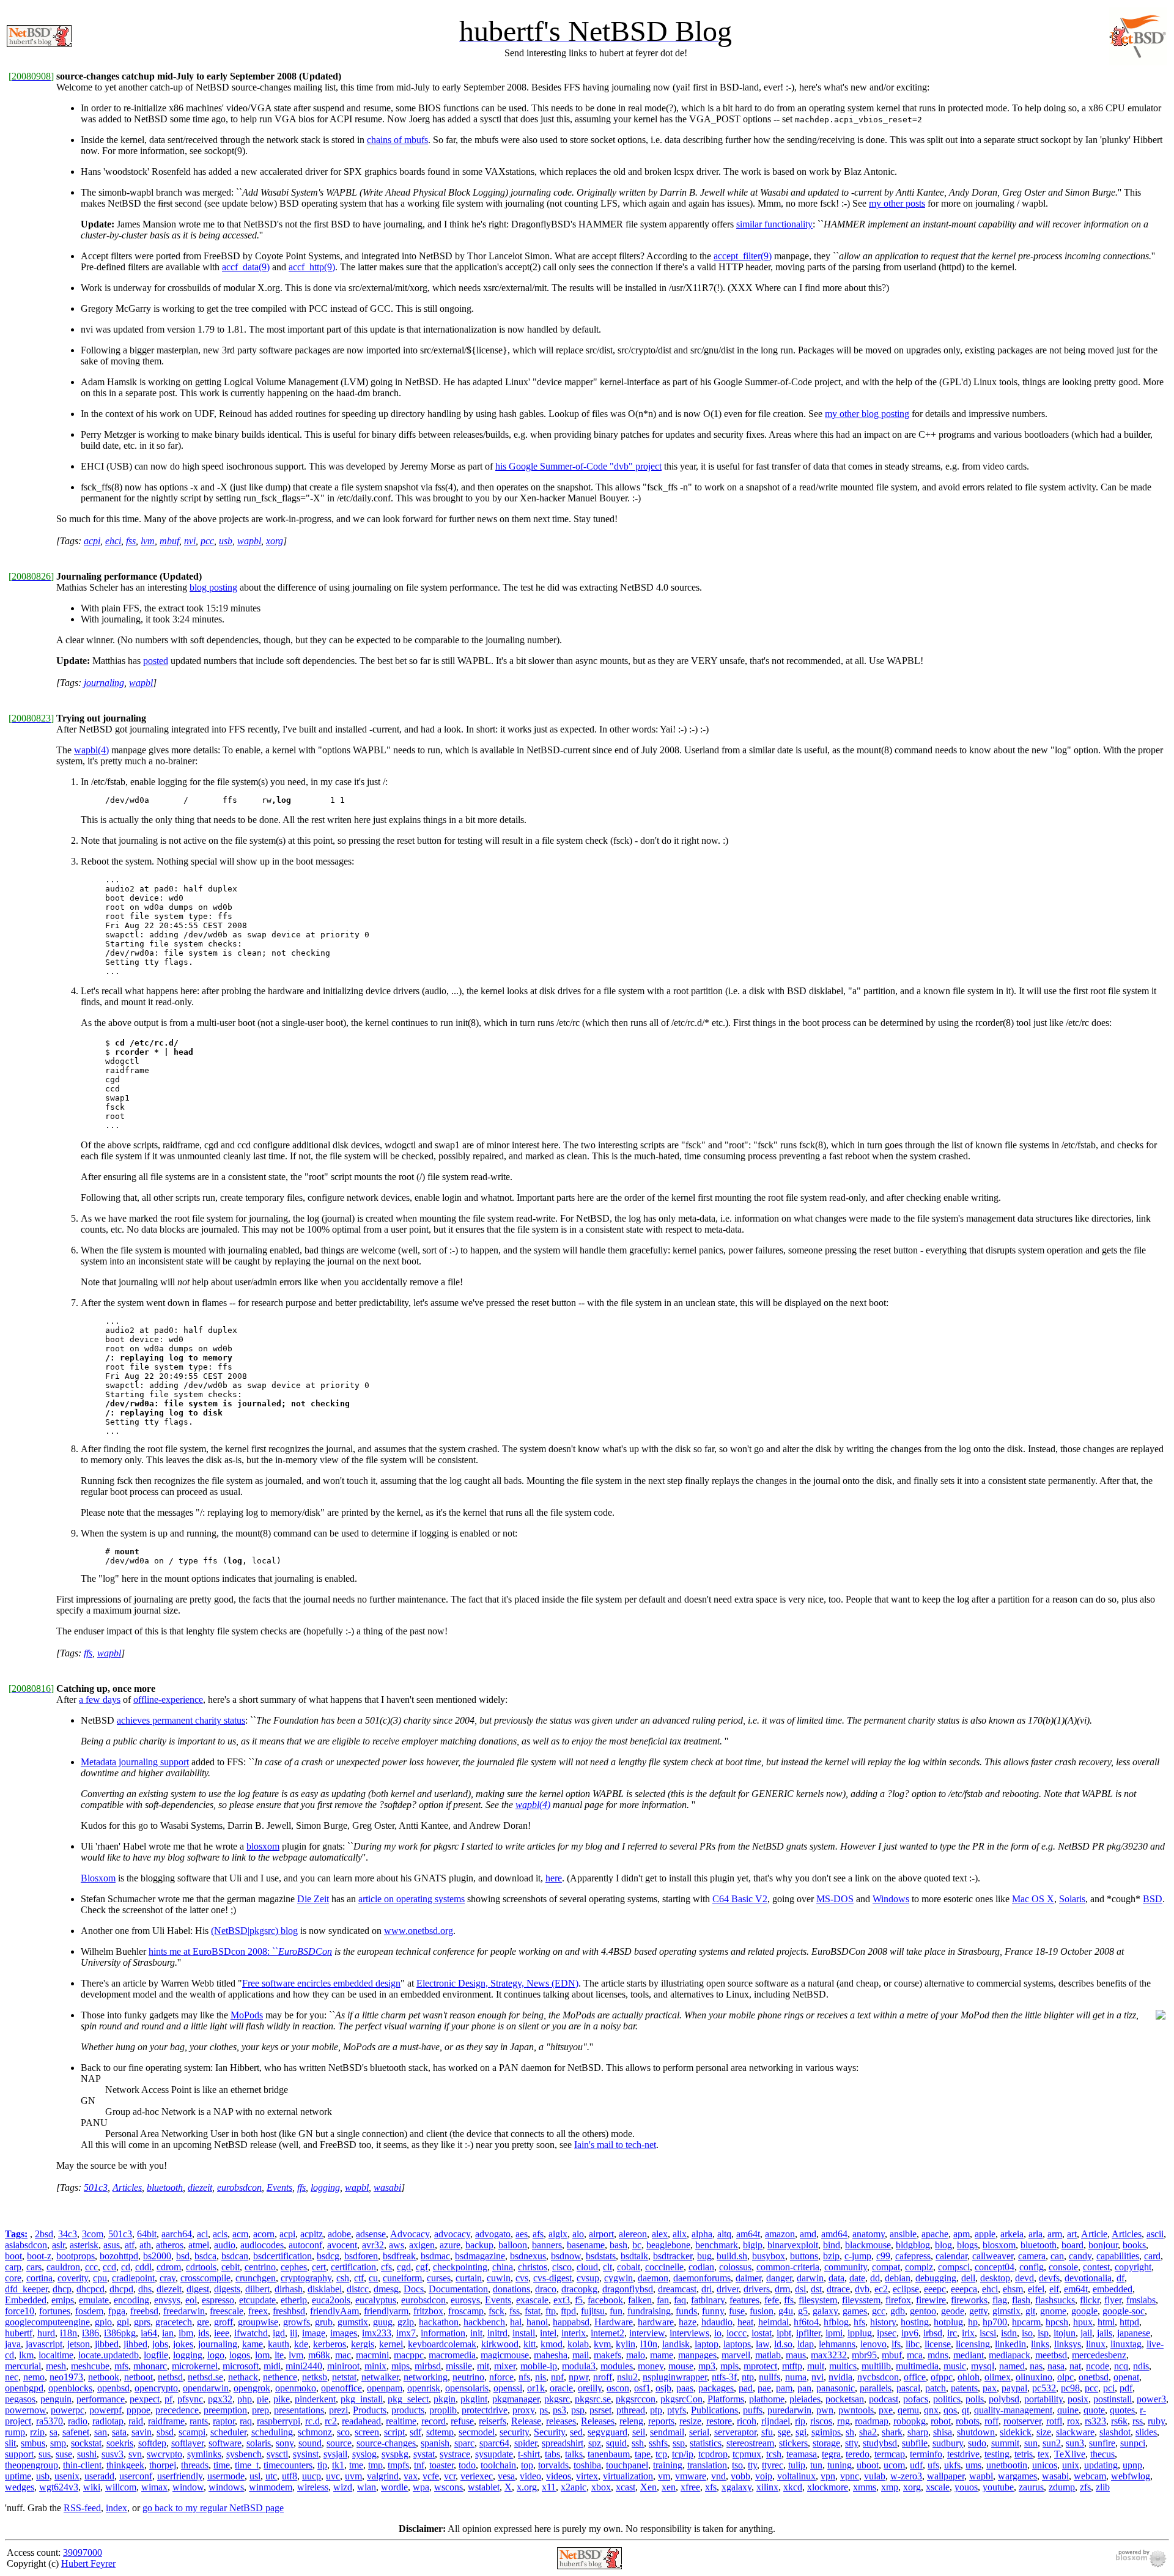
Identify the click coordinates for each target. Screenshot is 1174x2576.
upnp (1132, 2465)
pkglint (474, 2399)
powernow (25, 2410)
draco (546, 2289)
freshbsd (289, 2311)
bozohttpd (119, 2256)
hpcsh (1057, 2322)
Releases (598, 2421)
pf (168, 2399)
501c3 (96, 2187)
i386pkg (120, 2333)
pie (263, 2399)
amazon (780, 2234)
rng (844, 2421)
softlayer (187, 2443)
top (527, 2465)
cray (168, 2278)
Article (1094, 2234)
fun (616, 2311)
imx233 (377, 2333)
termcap (890, 2454)
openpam (385, 2388)
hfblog (836, 2322)
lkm (26, 2355)
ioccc (737, 2333)
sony (285, 2443)
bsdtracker (673, 2256)
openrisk (424, 2388)
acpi (92, 541)
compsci (954, 2267)
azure (450, 2245)
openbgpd (24, 2388)
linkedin (1010, 2344)
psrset (600, 2410)
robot (941, 2421)
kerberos (330, 2344)
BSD (1153, 1899)
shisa (943, 2432)
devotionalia (1088, 2278)
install (524, 2333)
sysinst (306, 2454)
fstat (533, 2311)
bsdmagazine (480, 2256)
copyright (1133, 2267)
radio (78, 2421)
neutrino (468, 2377)
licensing (973, 2344)
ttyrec (773, 2465)
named (1012, 2366)
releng (631, 2421)
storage (826, 2443)
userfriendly (180, 2476)
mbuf (169, 541)
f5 (579, 2300)
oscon (618, 2388)
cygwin (618, 2278)
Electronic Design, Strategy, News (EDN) (497, 1983)
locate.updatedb (109, 2355)
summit (1005, 2443)
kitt (530, 2344)
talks (574, 2454)
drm (782, 2289)
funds (686, 2311)
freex (258, 2311)
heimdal (773, 2322)
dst (816, 2289)
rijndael (776, 2421)
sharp (918, 2432)
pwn (825, 2410)
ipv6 (910, 2333)
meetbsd (1051, 2355)
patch (936, 2388)
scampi (192, 2432)
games (855, 2311)
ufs (933, 2465)
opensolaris (467, 2388)
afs (538, 2234)
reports (661, 2421)
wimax (154, 2487)
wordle (394, 2487)
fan (663, 2300)
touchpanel (627, 2465)
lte (279, 2355)
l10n (649, 2344)
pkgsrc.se (593, 2399)
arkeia (1012, 2234)
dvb (862, 2289)
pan (804, 2388)
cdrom (169, 2267)
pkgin (445, 2399)
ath (145, 2245)
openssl (508, 2388)
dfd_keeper (26, 2289)
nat (1075, 2366)
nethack (243, 2377)
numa (796, 2377)
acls (220, 2234)
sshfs (658, 2443)
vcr (450, 2476)
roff (991, 2421)
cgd (404, 2267)
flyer (1113, 2300)
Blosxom (98, 1878)
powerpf (105, 2410)
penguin (56, 2399)
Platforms (726, 2399)
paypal (1014, 2388)
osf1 (642, 2388)
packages (716, 2388)
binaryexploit (793, 2245)
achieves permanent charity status (181, 1720)
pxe (886, 2410)
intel (548, 2333)
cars (34, 2267)
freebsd (144, 2311)
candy (1080, 2256)
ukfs (952, 2465)
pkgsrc (557, 2399)
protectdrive (485, 2410)
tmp (375, 2465)
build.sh (732, 2256)
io (718, 2333)
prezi (338, 2410)
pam (784, 2388)
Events (279, 2187)
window (188, 2487)
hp (973, 2322)
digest (198, 2289)
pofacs (916, 2399)
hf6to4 (806, 2322)
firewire (931, 2300)
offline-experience (168, 1699)
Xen (648, 2487)
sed (576, 2432)
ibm (186, 2333)
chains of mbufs (397, 140)
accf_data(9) (246, 267)
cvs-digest (552, 2278)
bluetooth (165, 2187)
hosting (915, 2322)
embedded (1113, 2289)
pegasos (20, 2399)
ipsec (887, 2333)
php (245, 2399)
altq (724, 2234)
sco (343, 2432)
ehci (113, 541)
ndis (1141, 2366)
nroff (603, 2377)
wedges (20, 2487)
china (503, 2267)
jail (1086, 2333)
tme (356, 2465)
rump (15, 2432)
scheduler (228, 2432)
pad (746, 2388)
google (1084, 2311)
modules (617, 2366)
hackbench (484, 2322)
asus (112, 2245)
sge (784, 2432)
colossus (735, 2267)
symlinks (204, 2454)
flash (1021, 2300)
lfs (896, 2344)
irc (952, 2333)
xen (669, 2487)
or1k (536, 2388)
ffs (88, 1653)
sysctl (277, 2454)
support (19, 2454)
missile (459, 2366)
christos (533, 2267)
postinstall (1113, 2399)
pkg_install (362, 2399)
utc (271, 2476)
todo (467, 2465)
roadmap (872, 2421)
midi (272, 2366)
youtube (998, 2487)
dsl (800, 2289)
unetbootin (1007, 2465)
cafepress (913, 2256)
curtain (469, 2278)
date (857, 2278)
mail (581, 2355)
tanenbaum (609, 2454)
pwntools (856, 2410)
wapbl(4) (91, 750)
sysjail (335, 2454)
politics (947, 2399)
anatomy (869, 2234)
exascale (532, 2300)
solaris (259, 2443)
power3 (1151, 2399)
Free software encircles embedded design (321, 1983)
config (1032, 2267)
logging (325, 2187)
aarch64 (177, 2234)
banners (547, 2245)
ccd (109, 2267)
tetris (1024, 2454)
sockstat (86, 2443)
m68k (319, 2355)
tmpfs (398, 2465)
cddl (143, 2267)
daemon (653, 2278)
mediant (969, 2355)
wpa (421, 2487)
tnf (419, 2465)
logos (240, 2355)
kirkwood (500, 2344)
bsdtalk (634, 2256)
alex (660, 2234)
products (408, 2410)
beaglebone (668, 2245)
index (116, 2508)
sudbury (948, 2443)
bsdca (205, 2256)
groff (223, 2322)
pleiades (805, 2399)
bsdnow (566, 2256)
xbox (601, 2487)
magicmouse (505, 2355)
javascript (44, 2344)
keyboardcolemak (442, 2344)
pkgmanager (516, 2399)
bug (704, 2256)
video (530, 2476)
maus (796, 2355)
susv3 (113, 2454)
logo (216, 2355)
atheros (170, 2245)
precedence (177, 2410)
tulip (797, 2465)
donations (511, 2289)
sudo (977, 2443)
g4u (786, 2311)
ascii (1155, 2234)
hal (516, 2322)
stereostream (750, 2443)
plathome (767, 2399)
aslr (58, 2245)
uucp (312, 2476)
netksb (315, 2377)
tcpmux (747, 2454)
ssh (638, 2443)
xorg (275, 541)
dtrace (838, 2289)
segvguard (607, 2432)
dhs (145, 2289)
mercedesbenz (1099, 2355)
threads (195, 2465)
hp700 (995, 2322)
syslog (364, 2454)
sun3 (1075, 2443)
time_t (247, 2465)
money (651, 2366)
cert (319, 2267)
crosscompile (205, 2278)
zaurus (1031, 2487)
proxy (523, 2410)
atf (130, 2245)
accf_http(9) (312, 267)
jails (1105, 2333)
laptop (707, 2344)
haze (688, 2322)
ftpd (568, 2311)
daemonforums (702, 2278)
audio (225, 2245)
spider (526, 2443)
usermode (226, 2476)
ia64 (149, 2333)
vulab (875, 2476)
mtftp (792, 2366)
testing (997, 2454)
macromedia (452, 2355)
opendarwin (206, 2388)
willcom (121, 2487)
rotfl (1054, 2421)
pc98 (1070, 2388)
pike (282, 2399)
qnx (931, 2410)
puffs (753, 2410)
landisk (676, 2344)
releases (561, 2421)
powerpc (68, 2410)
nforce (501, 2377)
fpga (117, 2311)
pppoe (138, 2410)
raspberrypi (279, 2421)
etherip (294, 2300)
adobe (339, 2234)
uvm (353, 2476)
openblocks (70, 2388)
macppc (409, 2355)
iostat (762, 2333)
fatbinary (708, 2300)
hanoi (537, 2322)
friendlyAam (334, 2311)
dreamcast (677, 2289)
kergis (363, 2344)
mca (915, 2355)
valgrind (383, 2476)
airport (601, 2234)
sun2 (1052, 2443)
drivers (757, 2289)
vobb (740, 2476)
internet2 (607, 2333)
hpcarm (1026, 2322)
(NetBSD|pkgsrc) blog (254, 1931)
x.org (527, 2487)
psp (578, 2410)
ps (544, 2410)
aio (578, 2234)
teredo (858, 2454)
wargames (1017, 2476)
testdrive (963, 2454)
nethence (280, 2377)
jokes (183, 2344)
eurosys (465, 2300)
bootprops (76, 2256)
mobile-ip (539, 2366)
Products (370, 2410)
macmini (372, 2355)
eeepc (935, 2289)
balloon (513, 2245)
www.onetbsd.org (419, 1931)
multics (843, 2366)
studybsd (880, 2443)
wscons (449, 2487)
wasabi (387, 2187)
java (13, 2344)
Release (526, 2421)
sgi (801, 2432)
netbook (104, 2377)
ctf (359, 2278)
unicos (1045, 2465)
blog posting (213, 587)
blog (943, 2245)
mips (401, 2366)
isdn (1009, 2333)
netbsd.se (205, 2377)
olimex (998, 2377)
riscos (821, 2421)
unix (1071, 2465)
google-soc (1124, 2311)
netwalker (380, 2377)
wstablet (484, 2487)
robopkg (910, 2421)
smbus (33, 2443)
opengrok (252, 2388)
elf (1054, 2289)
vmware (691, 2476)
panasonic (836, 2388)
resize (690, 2421)
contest (1096, 2267)
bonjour (1103, 2245)
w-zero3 (906, 2476)
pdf (1126, 2388)
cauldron (63, 2267)
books (1134, 2245)
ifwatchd (251, 2333)
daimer (748, 2278)
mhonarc (150, 2366)
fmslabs (1141, 2300)
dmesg (386, 2289)
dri (707, 2289)
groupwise (258, 2322)
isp (1043, 2333)
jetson (79, 2344)
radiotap (108, 2421)
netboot (138, 2377)
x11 (549, 2487)
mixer (505, 2366)
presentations (299, 2410)
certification (353, 2267)
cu (373, 2278)
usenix (67, 2476)
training (668, 2465)
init (476, 2333)
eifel (1036, 2289)
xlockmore (828, 2487)
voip (764, 2476)
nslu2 (627, 2377)
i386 (90, 2333)
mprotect (760, 2366)
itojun (1065, 2333)
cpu (100, 2278)
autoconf (305, 2245)
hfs (859, 2322)
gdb (898, 2311)
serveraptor (735, 2432)
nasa (1056, 2366)
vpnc (850, 2476)
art (1072, 2234)
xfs (711, 2487)
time (222, 2465)
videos (559, 2476)
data (836, 2278)
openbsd (113, 2388)
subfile (915, 2443)
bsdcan (235, 2256)
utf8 (290, 2476)
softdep (152, 2443)
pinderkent (315, 2399)
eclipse (906, 2289)
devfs (1049, 2278)
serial (699, 2432)
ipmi (834, 2333)
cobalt (629, 2267)
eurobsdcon (239, 2187)
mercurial (23, 2366)
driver (728, 2289)
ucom (894, 2465)
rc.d (312, 2421)
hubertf (19, 2333)
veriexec (477, 2476)
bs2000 (157, 2256)
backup (479, 2245)
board (1072, 2245)
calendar (951, 2256)
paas (685, 2388)
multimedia (917, 2366)
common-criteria (788, 2267)
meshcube (90, 2366)
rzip (37, 2432)
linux (1096, 2344)
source (339, 2443)
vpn (828, 2476)
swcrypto (164, 2454)
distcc (358, 2289)
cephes (294, 2267)
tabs (552, 2454)
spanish (435, 2443)
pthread (631, 2410)
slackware (1075, 2432)
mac (343, 2355)
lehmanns (837, 2344)
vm (664, 2476)
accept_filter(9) (743, 256)
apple (985, 2234)
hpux (1083, 2322)
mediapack (1010, 2355)
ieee (222, 2333)
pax (990, 2388)
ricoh (747, 2421)
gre (203, 2322)
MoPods (247, 2015)
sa (54, 2432)
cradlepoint (133, 2278)
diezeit (200, 2187)
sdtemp (440, 2432)
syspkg (395, 2454)
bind (832, 2245)
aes (522, 2234)
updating (1101, 2465)
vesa (506, 2476)
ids (204, 2333)
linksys (1068, 2344)
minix (375, 2366)
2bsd (44, 2234)
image (314, 2333)
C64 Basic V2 (740, 1899)
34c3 (68, 2234)
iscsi (988, 2333)
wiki (92, 2487)
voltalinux (796, 2476)
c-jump (858, 2256)
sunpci (1133, 2443)
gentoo (923, 2311)
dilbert (257, 2289)
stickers (793, 2443)
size (1044, 2432)
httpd (1129, 2322)
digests (227, 2289)
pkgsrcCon (681, 2399)
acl (202, 2234)
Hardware (614, 2322)
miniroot (343, 2366)
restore (719, 2421)
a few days (100, 1699)
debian (898, 2278)
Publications (714, 2410)
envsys (167, 2300)
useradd (99, 2476)
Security (549, 2432)
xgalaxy (737, 2487)
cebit (231, 2267)
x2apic (574, 2487)
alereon (633, 2234)
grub (324, 2322)
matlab (768, 2355)
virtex (587, 2476)
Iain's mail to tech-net (615, 2145)
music (955, 2366)
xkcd (793, 2487)
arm (1055, 2234)
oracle (561, 2388)
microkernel (195, 2366)
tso (737, 2465)
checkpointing (460, 2267)
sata (119, 2432)
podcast (884, 2399)
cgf (422, 2267)
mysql (983, 2366)
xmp (890, 2487)
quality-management (1013, 2410)
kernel (391, 2344)
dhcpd (121, 2289)
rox (1073, 2421)
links (1040, 2344)
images (344, 2333)
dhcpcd (90, 2289)
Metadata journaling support (135, 1762)
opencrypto (156, 2388)
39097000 (83, 2552)
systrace (455, 2454)
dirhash (289, 2289)
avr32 (373, 2245)
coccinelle (664, 2267)
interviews (689, 2333)
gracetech (174, 2322)
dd (875, 2278)
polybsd (1004, 2399)
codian (701, 2267)
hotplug (948, 2322)
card (1152, 2256)
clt (607, 2267)
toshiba (587, 2465)
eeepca (964, 2289)
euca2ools (331, 2300)
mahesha (551, 2355)
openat (1126, 2377)
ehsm (1013, 2289)
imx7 (406, 2333)
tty (752, 2465)
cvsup (588, 2278)
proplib (443, 2410)
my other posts (897, 203)
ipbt (784, 2333)
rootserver (1022, 2421)
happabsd (571, 2322)
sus (45, 2454)
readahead (361, 2421)
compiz (919, 2267)
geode (953, 2311)
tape (643, 2454)
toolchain (498, 2465)
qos (950, 2410)
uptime (18, 2476)
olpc (1065, 2377)
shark (892, 2432)
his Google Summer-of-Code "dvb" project (578, 466)
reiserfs (493, 2421)
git (1030, 2311)
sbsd (165, 2432)
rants (199, 2421)
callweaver (993, 2256)
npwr (578, 2377)
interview (647, 2333)
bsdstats (601, 2256)
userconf (136, 2476)
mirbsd (428, 2366)
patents (964, 2388)
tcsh (774, 2454)
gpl (123, 2322)
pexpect (145, 2399)
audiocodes (262, 2245)
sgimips (826, 2432)
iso (1027, 2333)
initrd (497, 2333)
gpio (103, 2322)
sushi (87, 2454)
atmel (199, 2245)
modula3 (579, 2366)
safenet (76, 2432)
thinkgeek (125, 2465)
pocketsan (845, 2399)
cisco (562, 2267)
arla (1036, 2234)
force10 (20, 2311)
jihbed (135, 2344)
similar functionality (774, 224)
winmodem (271, 2487)
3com (93, 2234)
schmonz (315, 2432)
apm (962, 2234)
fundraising (649, 2311)
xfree (690, 2487)
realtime (401, 2421)
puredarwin (789, 2410)
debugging (936, 2278)
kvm (602, 2344)
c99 (883, 2256)
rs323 (1095, 2421)
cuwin (499, 2278)
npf (557, 2377)
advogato (493, 2234)
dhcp (62, 2289)
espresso (218, 2300)
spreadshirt (563, 2443)
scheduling (272, 2432)
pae (764, 2388)
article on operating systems (412, 1899)
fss (131, 541)
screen (367, 2432)
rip (800, 2421)
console (1063, 2267)
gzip (406, 2322)
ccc (91, 2267)
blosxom (263, 1846)
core (13, 2278)
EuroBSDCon (305, 1951)
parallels (876, 2388)
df (1120, 2278)
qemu (908, 2410)
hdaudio (717, 2322)
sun (1031, 2443)
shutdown (976, 2432)
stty (851, 2443)
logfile (156, 2355)
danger (779, 2278)
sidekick (1016, 2432)
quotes (1122, 2410)
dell (968, 2278)
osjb (663, 2388)
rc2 (331, 2421)
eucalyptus (376, 2300)
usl (255, 2476)
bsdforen (361, 2256)
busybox (769, 2256)
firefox (898, 2300)
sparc (464, 2443)
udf (916, 2465)
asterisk (84, 2245)
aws (397, 2245)
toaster (441, 2465)
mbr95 (864, 2355)
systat (424, 2454)
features (744, 2300)
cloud (587, 2267)
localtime (56, 2355)
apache (935, 2234)
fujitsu (593, 2311)
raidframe (166, 2421)
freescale (227, 2311)
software (225, 2443)
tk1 (338, 2465)
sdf (415, 2432)
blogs (967, 2245)
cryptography (306, 2278)
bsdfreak (399, 2256)
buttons (804, 2256)
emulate (94, 2300)
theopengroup (31, 2465)
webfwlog (1131, 2476)
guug (383, 2322)
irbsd (933, 2333)
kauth (279, 2344)
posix (1078, 2399)
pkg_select (408, 2399)
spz (595, 2443)
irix (968, 2333)
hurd (46, 2333)
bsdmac (435, 2256)
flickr (1090, 2300)
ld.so (783, 2344)
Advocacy (410, 2234)
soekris (120, 2443)
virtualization (628, 2476)
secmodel (477, 2432)
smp (58, 2443)
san (101, 2432)
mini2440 (304, 2366)
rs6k (1119, 2421)
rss (1138, 2421)
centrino (260, 2267)
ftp (551, 2311)
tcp (661, 2454)
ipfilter (808, 2333)
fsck (497, 2311)
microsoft (241, 2366)
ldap (806, 2344)
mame (662, 2355)
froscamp (466, 2311)
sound (310, 2443)
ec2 (881, 2289)
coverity (73, 2278)
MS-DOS (835, 1899)
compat (886, 2267)
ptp (656, 2410)
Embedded (26, 2300)
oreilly (590, 2388)
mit (483, 2366)
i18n (68, 2333)
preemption (225, 2410)
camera (1032, 2256)
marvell (736, 2355)
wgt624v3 (59, 2487)
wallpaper (946, 2476)
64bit (147, 2234)
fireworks (969, 2300)
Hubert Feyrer (88, 2563)
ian (168, 2333)
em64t (1076, 2289)
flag (1000, 2300)
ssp (679, 2443)
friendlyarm (386, 2311)
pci (1109, 2388)
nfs (524, 2377)
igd (279, 2333)
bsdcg (328, 2256)
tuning (840, 2465)
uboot (868, 2465)
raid (136, 2421)
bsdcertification (282, 2256)
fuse (737, 2311)
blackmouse (868, 2245)
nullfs (770, 2377)
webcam (1090, 2476)
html (1106, 2322)
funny (713, 2311)
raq (246, 2421)
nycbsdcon (878, 2377)
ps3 (559, 2410)
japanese (1134, 2333)
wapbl (249, 541)
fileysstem (861, 2300)
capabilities (1118, 2256)
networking (426, 2377)
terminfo (926, 2454)
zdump (1062, 2487)
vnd (718, 2476)
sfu (767, 2432)
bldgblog (913, 2245)
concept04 (995, 2267)
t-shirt (529, 2454)
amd (808, 2234)
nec (12, 2377)
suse (64, 2454)
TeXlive (1070, 2454)
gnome (1053, 2311)
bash (618, 2245)
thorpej (163, 2465)
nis (541, 2377)
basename (586, 2245)
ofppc (942, 2377)
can (1057, 2256)
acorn (264, 2234)
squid (616, 2443)
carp (13, 2267)
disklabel (325, 2289)
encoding (131, 2300)
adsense (371, 2234)
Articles (127, 2187)
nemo (34, 2377)
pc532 (1044, 2388)
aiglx (558, 2234)
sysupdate (494, 2454)
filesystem (818, 2300)
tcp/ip (683, 2454)
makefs (607, 2355)
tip (322, 2465)
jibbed (107, 2344)
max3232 (829, 2355)
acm (240, 2234)
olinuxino (1034, 2377)
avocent (342, 2245)
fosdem (89, 2311)
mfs (121, 2366)
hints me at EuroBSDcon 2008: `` (213, 1951)
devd (1024, 2278)
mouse (681, 2366)
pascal (908, 2388)
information (443, 2333)
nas (1036, 2366)
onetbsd (1094, 2377)
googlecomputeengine (47, 2322)
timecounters (288, 2465)
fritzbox (428, 2311)
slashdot (1115, 2432)
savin (142, 2432)
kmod (552, 2344)
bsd (183, 2256)
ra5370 (50, 2421)
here (554, 1878)
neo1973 (66, 2377)
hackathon (439, 2322)
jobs (160, 2344)
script (394, 2432)
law (762, 2344)
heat (745, 2322)
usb (226, 541)
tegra (831, 2454)
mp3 (707, 2366)
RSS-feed (82, 2508)
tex (1043, 2454)
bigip (753, 2245)
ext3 (562, 2300)
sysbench (244, 2454)
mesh (56, 2366)
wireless (313, 2487)
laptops (737, 2344)
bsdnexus (528, 2256)
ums (973, 2465)
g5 (803, 2311)
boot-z (39, 2256)
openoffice (341, 2388)
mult (816, 2366)
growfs (297, 2322)
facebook (605, 2300)
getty (978, 2311)
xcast (626, 2487)
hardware (656, 2322)
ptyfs (677, 2410)
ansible (903, 2234)
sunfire (1102, 2443)
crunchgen (256, 2278)
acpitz (312, 2234)
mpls (729, 2366)
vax (411, 2476)
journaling (104, 683)
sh (850, 2432)
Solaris (1072, 1899)
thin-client (82, 2465)
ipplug (860, 2333)
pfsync (190, 2399)
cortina (39, 2278)
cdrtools (201, 2267)
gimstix (1006, 2311)
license (938, 2344)
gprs (142, 2322)
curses (439, 2278)
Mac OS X (1033, 1899)
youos (966, 2487)
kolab (578, 2344)
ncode (1098, 2366)
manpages (697, 2355)
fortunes (55, 2311)
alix (680, 2234)
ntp (748, 2377)
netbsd (170, 2377)
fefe (772, 2300)
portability (1043, 2399)
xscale (938, 2487)
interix (574, 2333)
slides (1146, 2432)
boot (13, 2256)
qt (965, 2410)
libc (913, 2344)
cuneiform (402, 2278)
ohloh (969, 2377)
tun (816, 2465)
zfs (1085, 2487)
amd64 (834, 2234)
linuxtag (1126, 2344)
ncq (1121, 2366)
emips (63, 2300)
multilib (876, 2366)
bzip (831, 2256)
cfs (386, 2267)
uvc (333, 2476)
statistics (706, 2443)
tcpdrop (713, 2454)
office (915, 2377)
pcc (207, 541)
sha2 (868, 2432)
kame (253, 2344)
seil (639, 2432)
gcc (879, 2311)
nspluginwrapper (675, 2377)
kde (301, 2344)
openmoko (296, 2388)
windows (226, 2487)
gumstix (353, 2322)
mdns (938, 2355)
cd (126, 2267)
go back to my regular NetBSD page (213, 2508)
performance (101, 2399)
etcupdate (257, 2300)
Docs (414, 2289)
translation (707, 2465)
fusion (762, 2311)
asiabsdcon (26, 2245)
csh (343, 2278)
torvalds (553, 2465)
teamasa (802, 2454)
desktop (995, 2278)
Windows (891, 1899)
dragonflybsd (628, 2289)
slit (10, 2443)
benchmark (717, 2245)
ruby (1156, 2421)
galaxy (825, 2311)
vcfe (431, 2476)
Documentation (458, 2289)
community (846, 2267)
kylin (626, 2344)
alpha (702, 2234)
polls (975, 2399)
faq (680, 2300)
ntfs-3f (724, 2377)
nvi (190, 541)
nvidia (840, 2377)
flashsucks (1055, 2300)
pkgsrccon (636, 2399)
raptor (224, 2421)
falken (640, 2300)
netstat (344, 2377)
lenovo (873, 2344)
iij (293, 2333)
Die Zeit (313, 1899)
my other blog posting (867, 414)
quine (1068, 2410)
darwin (810, 2278)
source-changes (386, 2443)
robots (968, 2421)
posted (156, 661)
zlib (1103, 2487)
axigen (422, 2245)
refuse (462, 2421)
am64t (748, 2234)
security (514, 2432)
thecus (1102, 2454)
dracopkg (579, 2289)
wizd (343, 2487)
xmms (865, 2487)
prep (260, 2410)
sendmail (667, 2432)
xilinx (767, 2487)
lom (262, 2355)
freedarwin (184, 2311)
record (434, 2421)
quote (1094, 2410)
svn (135, 2454)
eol (191, 2300)
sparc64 (494, 2443)
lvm (148, 541)
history (883, 2322)
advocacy (452, 2234)
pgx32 (220, 2399)
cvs (522, 2278)
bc (637, 2245)
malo (636, 2355)
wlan (367, 2487)
